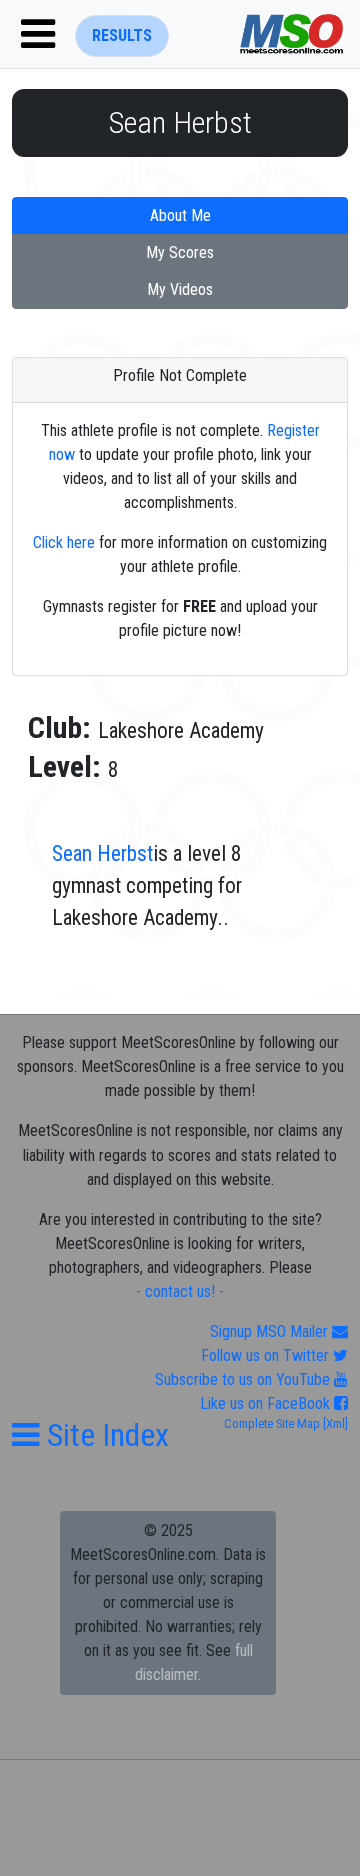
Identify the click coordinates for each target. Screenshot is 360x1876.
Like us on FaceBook (267, 1403)
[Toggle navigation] (38, 34)
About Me (180, 215)
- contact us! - (180, 1291)
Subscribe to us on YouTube (244, 1379)
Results (122, 35)
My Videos (180, 289)
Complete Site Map (272, 1423)
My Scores (180, 252)
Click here (64, 542)
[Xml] (334, 1423)
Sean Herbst (102, 853)
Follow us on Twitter (267, 1355)
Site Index (104, 1435)
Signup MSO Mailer (271, 1331)
